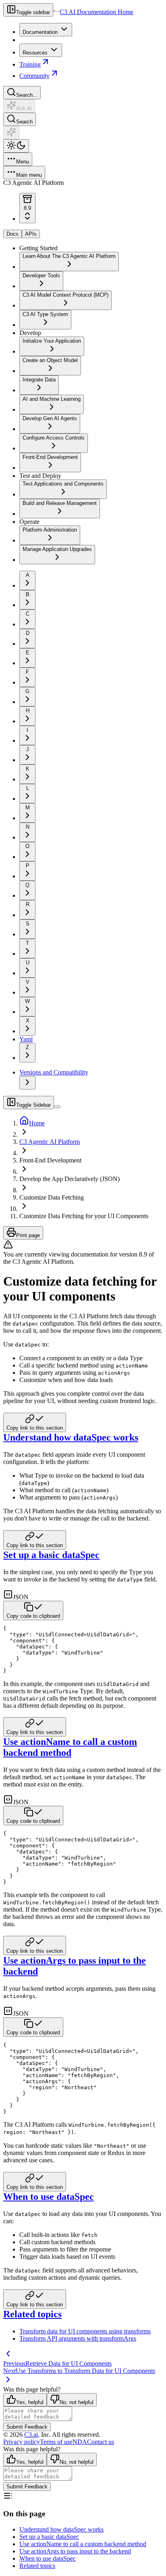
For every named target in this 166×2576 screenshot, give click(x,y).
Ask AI (24, 108)
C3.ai (31, 2435)
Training (30, 64)
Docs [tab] (12, 234)
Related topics (32, 2314)
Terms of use (56, 2442)
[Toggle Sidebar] (57, 1107)
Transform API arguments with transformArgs (78, 2338)
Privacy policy (22, 2442)
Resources (35, 53)
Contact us (101, 2442)
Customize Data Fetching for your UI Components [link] (84, 1216)
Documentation (40, 32)
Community (34, 76)
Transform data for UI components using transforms (85, 2331)
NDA (80, 2442)
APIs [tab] (31, 234)
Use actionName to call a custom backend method (70, 1747)
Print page (28, 1235)
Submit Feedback (27, 2427)
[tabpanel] (83, 404)
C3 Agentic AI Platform (50, 1142)
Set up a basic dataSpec (51, 1555)
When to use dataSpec (49, 2197)
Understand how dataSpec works (71, 1437)
